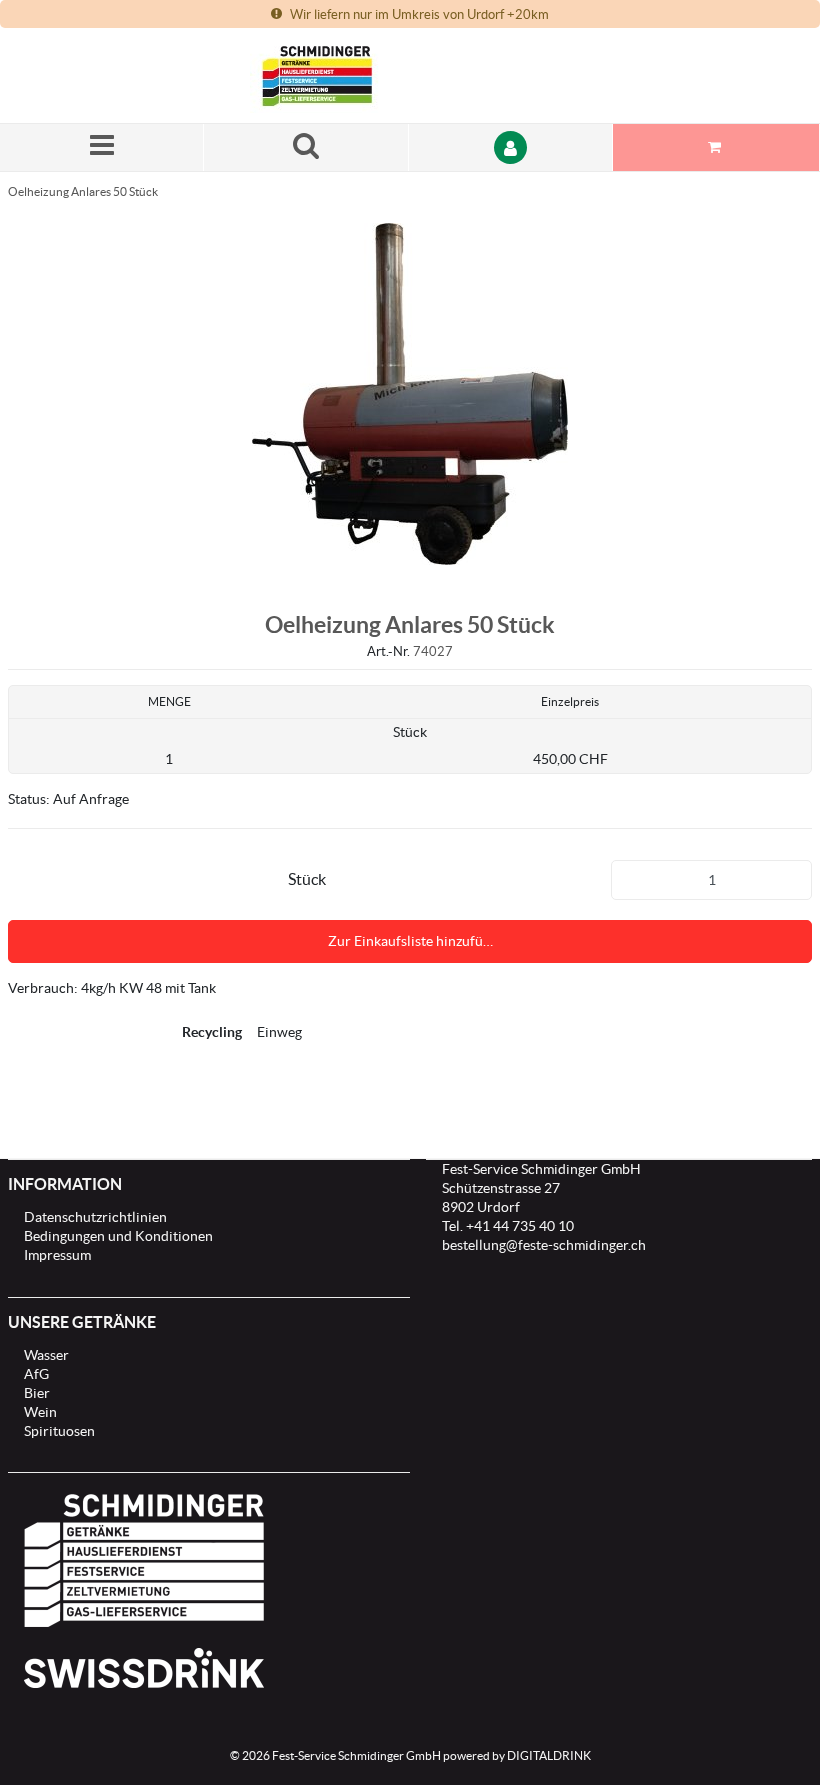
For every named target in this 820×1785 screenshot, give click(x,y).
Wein (40, 1412)
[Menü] (102, 147)
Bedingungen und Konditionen (118, 1236)
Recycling (212, 1032)
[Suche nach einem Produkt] (306, 147)
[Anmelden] (511, 147)
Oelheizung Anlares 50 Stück (83, 191)
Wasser (46, 1355)
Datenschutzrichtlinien (95, 1217)
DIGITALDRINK (549, 1755)
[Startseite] (345, 75)
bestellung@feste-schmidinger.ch (544, 1245)
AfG (36, 1374)
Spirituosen (59, 1431)
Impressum (57, 1255)
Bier (37, 1393)
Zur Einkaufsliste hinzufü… (410, 941)
